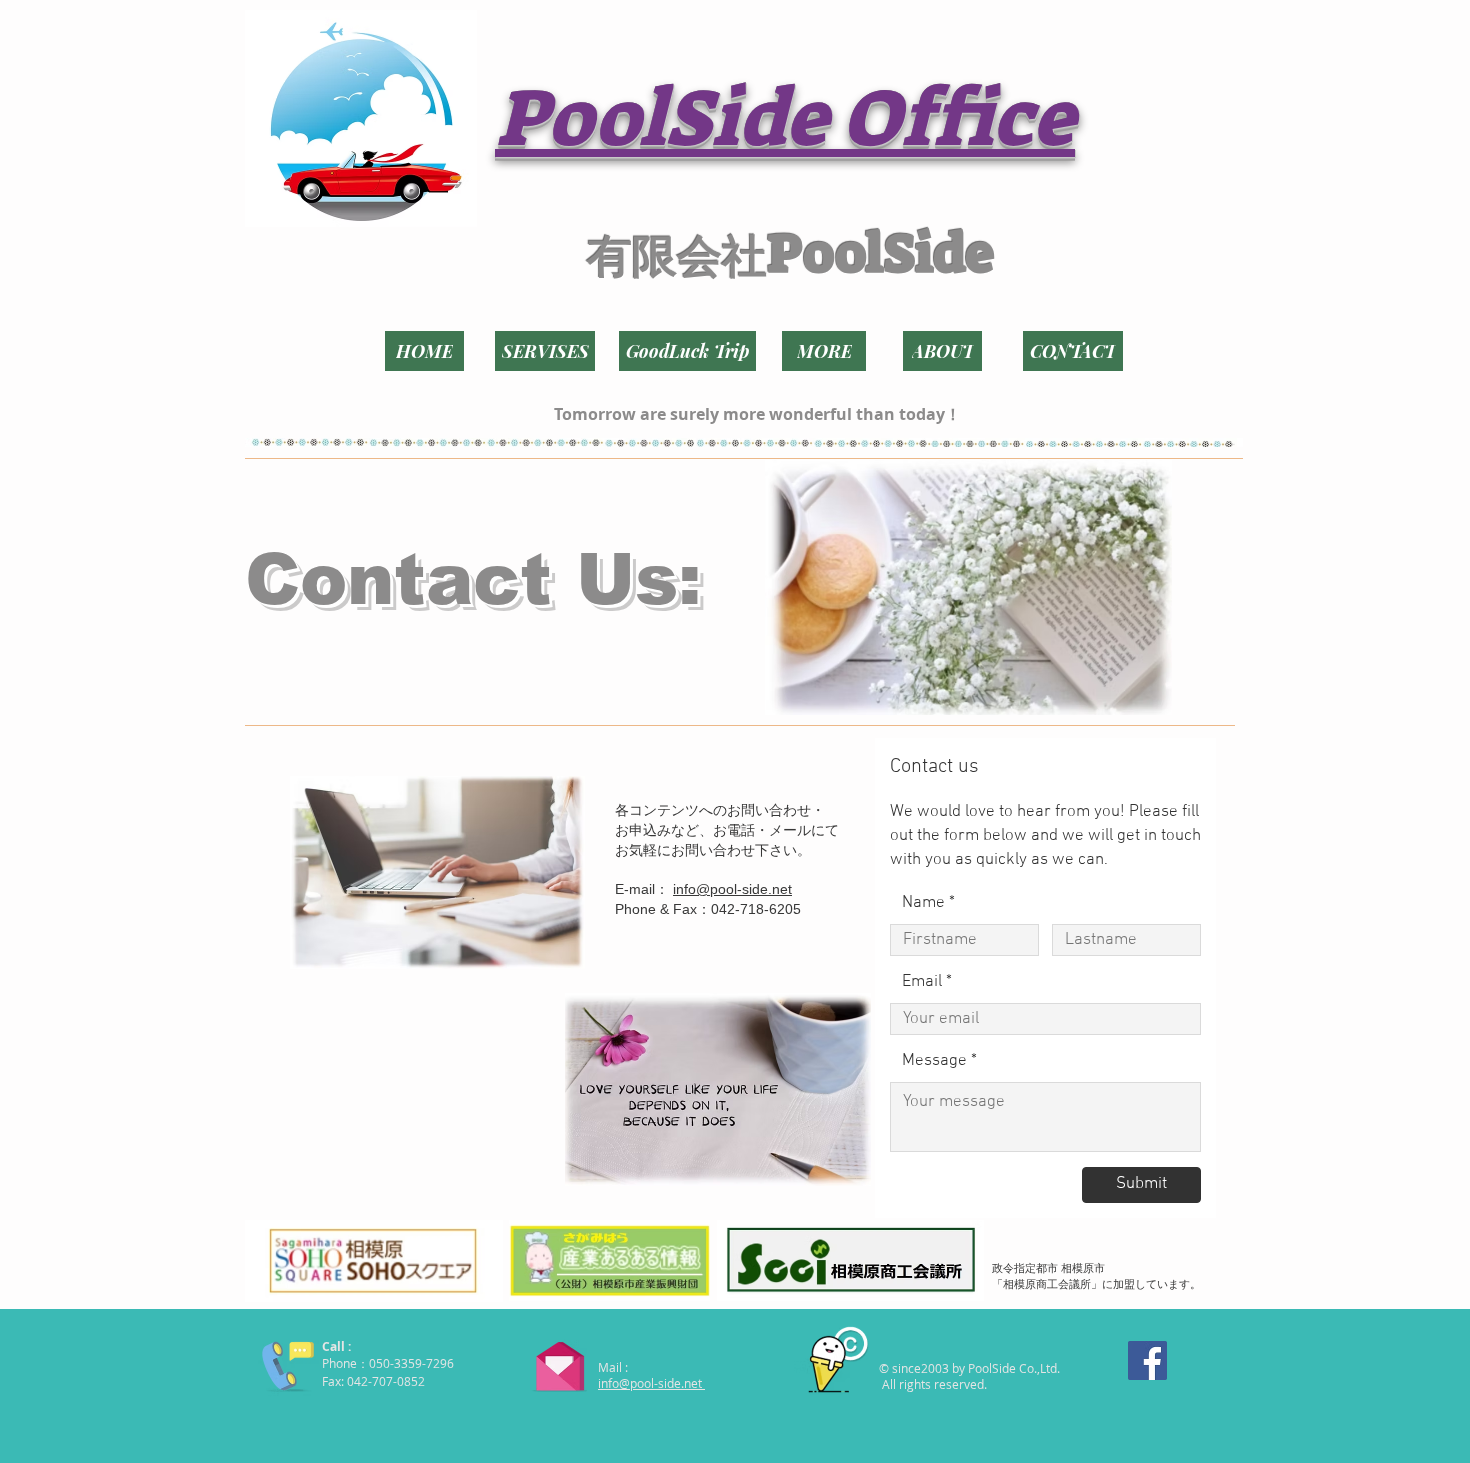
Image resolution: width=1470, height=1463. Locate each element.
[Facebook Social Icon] (1147, 1360)
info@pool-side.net (732, 889)
